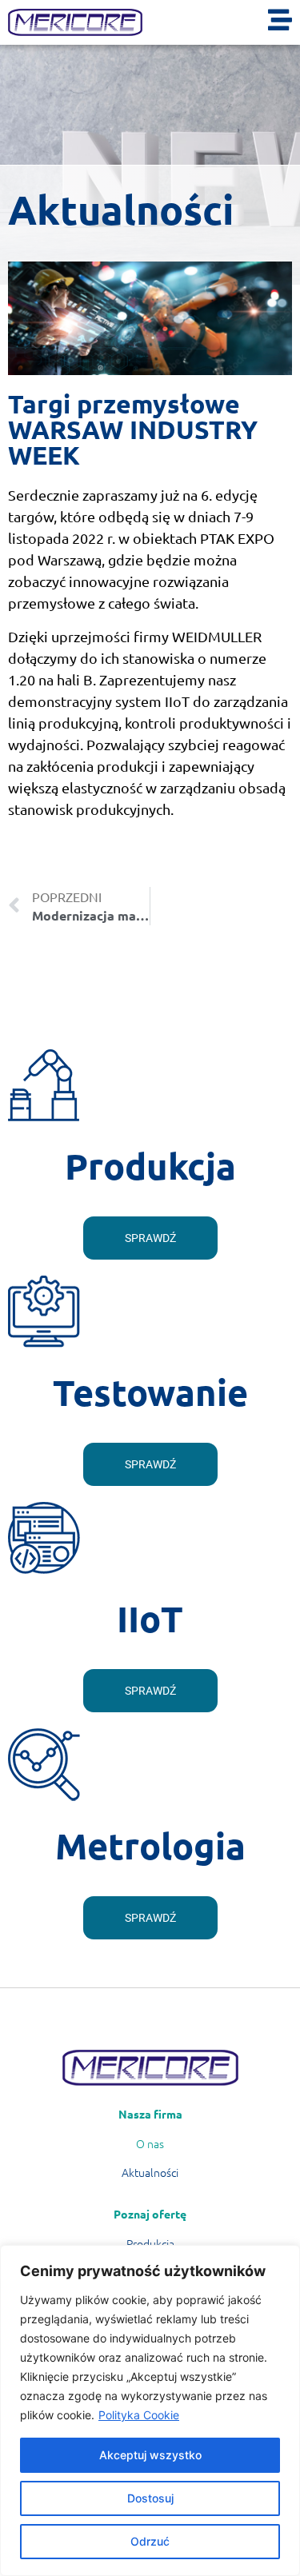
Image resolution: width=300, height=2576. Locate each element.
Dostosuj (150, 2498)
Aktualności (150, 2172)
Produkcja (150, 2243)
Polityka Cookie (139, 2415)
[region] (150, 2410)
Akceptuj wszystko (150, 2455)
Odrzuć (150, 2541)
